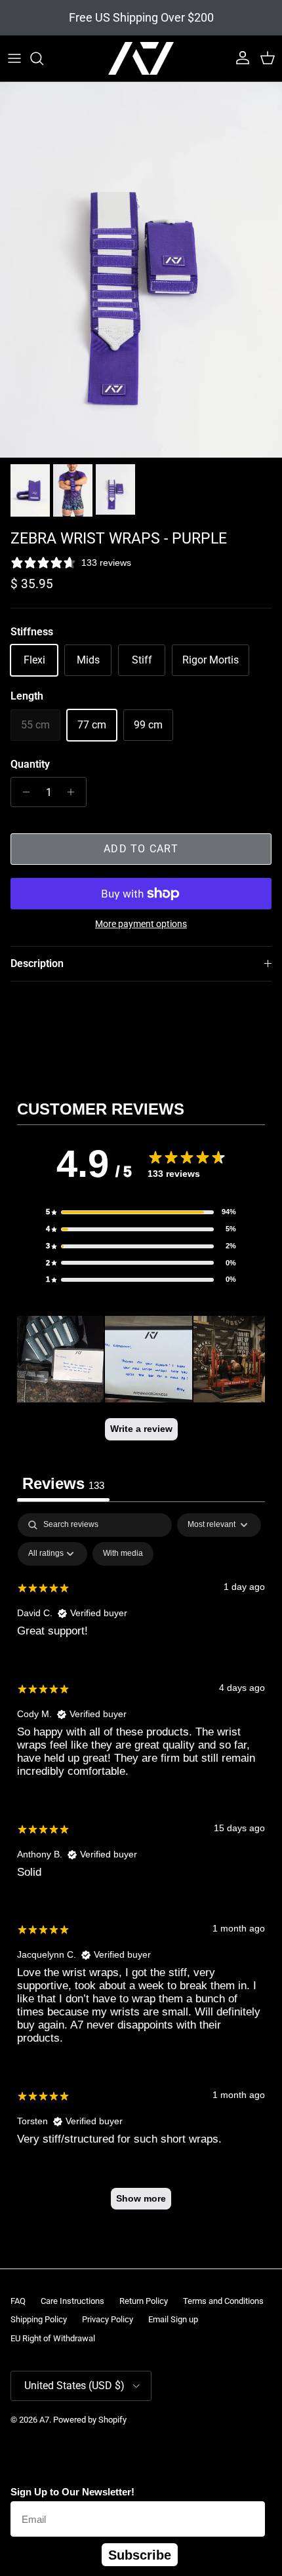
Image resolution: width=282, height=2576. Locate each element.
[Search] (43, 58)
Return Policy (144, 2301)
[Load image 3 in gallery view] (141, 270)
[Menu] (14, 58)
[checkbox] (123, 1554)
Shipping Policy (39, 2319)
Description (37, 963)
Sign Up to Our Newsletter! (72, 2492)
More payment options (141, 924)
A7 (44, 2420)
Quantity (30, 764)
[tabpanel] (141, 1868)
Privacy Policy (108, 2319)
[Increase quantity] (74, 792)
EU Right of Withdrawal (53, 2338)
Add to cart (141, 849)
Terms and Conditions (223, 2301)
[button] (141, 1212)
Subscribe (140, 2555)
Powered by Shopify (90, 2420)
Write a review (141, 1429)
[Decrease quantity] (23, 792)
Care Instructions (72, 2301)
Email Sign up (173, 2319)
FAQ (18, 2301)
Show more (141, 2198)
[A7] (141, 58)
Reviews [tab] (63, 1483)
